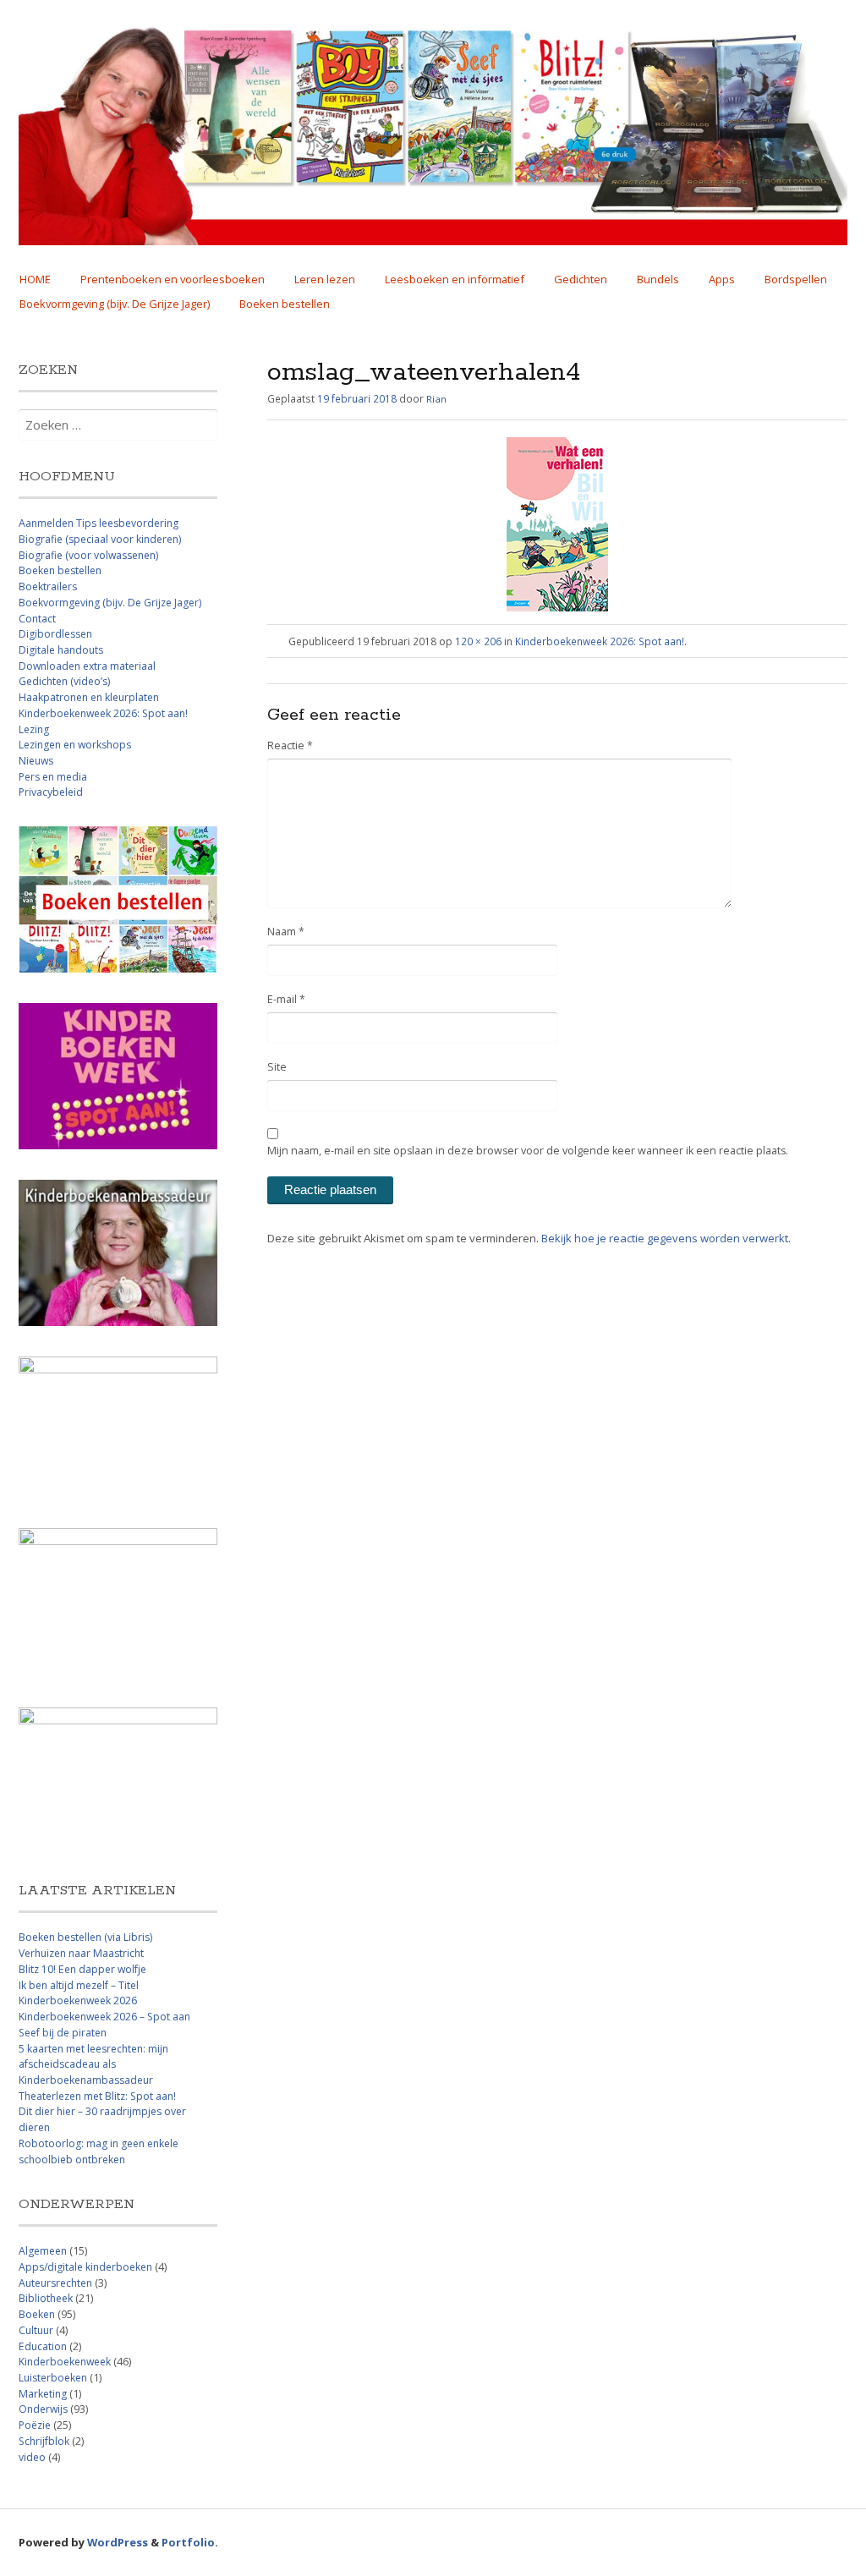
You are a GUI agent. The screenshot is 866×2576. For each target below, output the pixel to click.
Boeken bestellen (285, 304)
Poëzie (35, 2425)
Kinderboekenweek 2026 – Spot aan (104, 2017)
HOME (35, 279)
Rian (436, 399)
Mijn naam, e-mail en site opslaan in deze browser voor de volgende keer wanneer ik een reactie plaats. (528, 1151)
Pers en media (53, 777)
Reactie (290, 745)
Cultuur (36, 2330)
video (32, 2457)
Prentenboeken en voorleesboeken (173, 279)
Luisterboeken (53, 2378)
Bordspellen (796, 279)
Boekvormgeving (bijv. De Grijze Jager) (115, 304)
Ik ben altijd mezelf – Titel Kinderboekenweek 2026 (79, 1993)
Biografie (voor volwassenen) (88, 555)
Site (277, 1067)
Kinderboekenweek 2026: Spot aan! (600, 641)
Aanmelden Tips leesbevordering (99, 523)
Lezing (34, 729)
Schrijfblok (44, 2441)
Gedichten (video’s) (64, 681)
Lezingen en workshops (75, 745)
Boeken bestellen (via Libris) (85, 1937)
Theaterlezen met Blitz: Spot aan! (97, 2096)
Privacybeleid (51, 792)
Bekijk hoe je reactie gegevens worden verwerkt (665, 1238)
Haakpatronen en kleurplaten (89, 697)
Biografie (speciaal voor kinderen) (100, 539)
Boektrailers (48, 586)
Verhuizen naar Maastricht (81, 1953)
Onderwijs (43, 2409)
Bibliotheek (46, 2298)
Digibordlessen (55, 634)
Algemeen (43, 2251)
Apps (722, 279)
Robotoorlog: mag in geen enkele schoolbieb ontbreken (99, 2151)
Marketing (43, 2394)
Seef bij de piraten (63, 2033)
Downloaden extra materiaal (87, 666)
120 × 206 (478, 641)
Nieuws (36, 761)
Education (43, 2346)
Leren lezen (325, 279)
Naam (286, 932)
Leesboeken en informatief (455, 279)
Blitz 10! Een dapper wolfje (82, 1969)
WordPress (118, 2542)
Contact (37, 619)
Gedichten (581, 279)
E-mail (286, 999)
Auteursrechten (55, 2283)
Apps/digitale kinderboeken (85, 2267)
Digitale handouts (61, 650)
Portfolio (188, 2542)
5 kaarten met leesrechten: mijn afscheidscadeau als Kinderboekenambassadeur (93, 2064)
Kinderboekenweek (65, 2362)
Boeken (37, 2314)
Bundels (658, 279)
